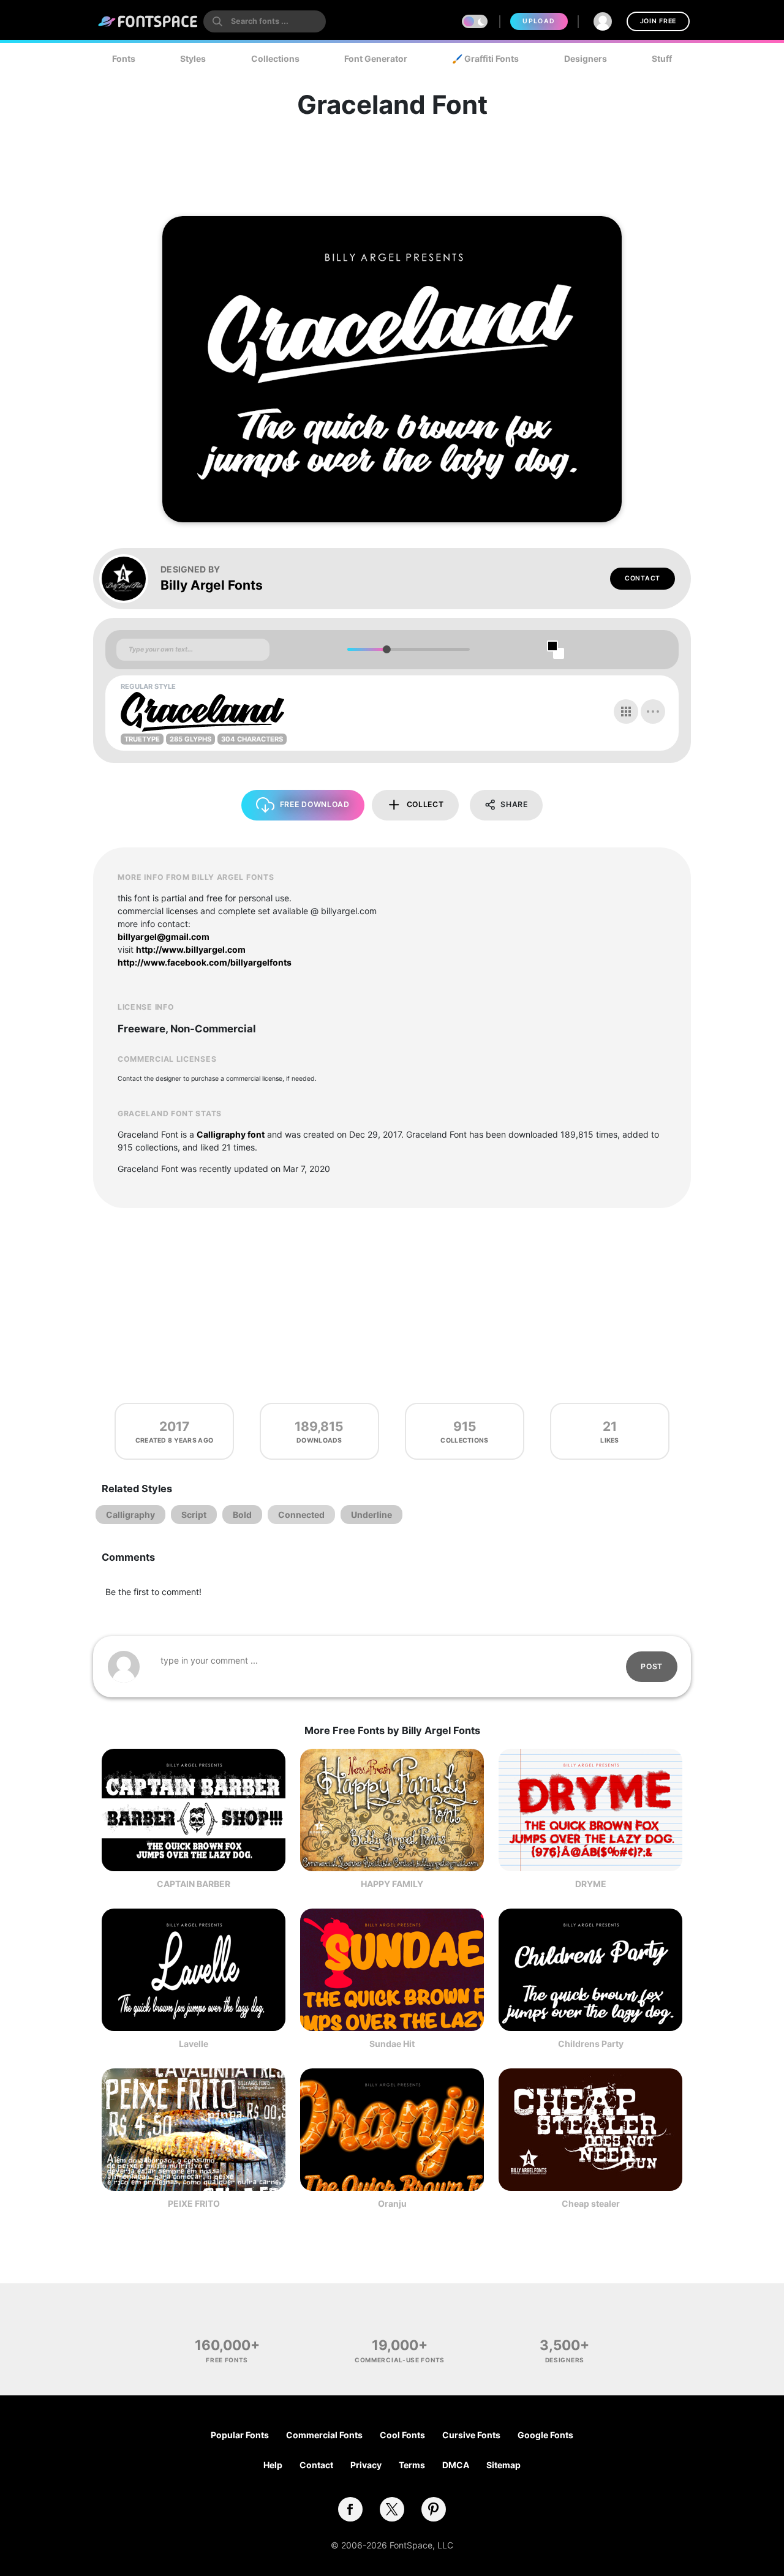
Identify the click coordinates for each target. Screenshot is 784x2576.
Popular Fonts (240, 2435)
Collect (425, 804)
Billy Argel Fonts (212, 585)
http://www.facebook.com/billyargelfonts (205, 962)
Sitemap (503, 2465)
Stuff (662, 58)
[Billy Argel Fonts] (130, 579)
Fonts (124, 58)
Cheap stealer (591, 2203)
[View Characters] (626, 712)
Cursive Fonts (471, 2435)
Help (273, 2465)
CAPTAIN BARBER (194, 1884)
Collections (275, 58)
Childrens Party (591, 2044)
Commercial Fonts (324, 2435)
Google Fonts (545, 2435)
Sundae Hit (392, 2044)
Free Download (315, 804)
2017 (174, 1426)
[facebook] (350, 2509)
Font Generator (376, 58)
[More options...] (653, 712)
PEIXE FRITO (194, 2203)
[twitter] (392, 2509)
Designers (586, 58)
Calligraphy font (231, 1134)
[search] (265, 21)
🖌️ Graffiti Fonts (485, 58)
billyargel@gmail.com (164, 937)
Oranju (392, 2203)
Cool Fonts (402, 2435)
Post (652, 1666)
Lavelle (194, 2044)
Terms (412, 2465)
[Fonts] (148, 21)
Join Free (658, 21)
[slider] (386, 649)
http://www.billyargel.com (191, 949)
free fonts (227, 2360)
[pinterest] (434, 2509)
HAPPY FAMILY (392, 1884)
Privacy (366, 2465)
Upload (539, 21)
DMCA (456, 2465)
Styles (193, 58)
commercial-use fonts (400, 2360)
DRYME (591, 1884)
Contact (643, 578)
